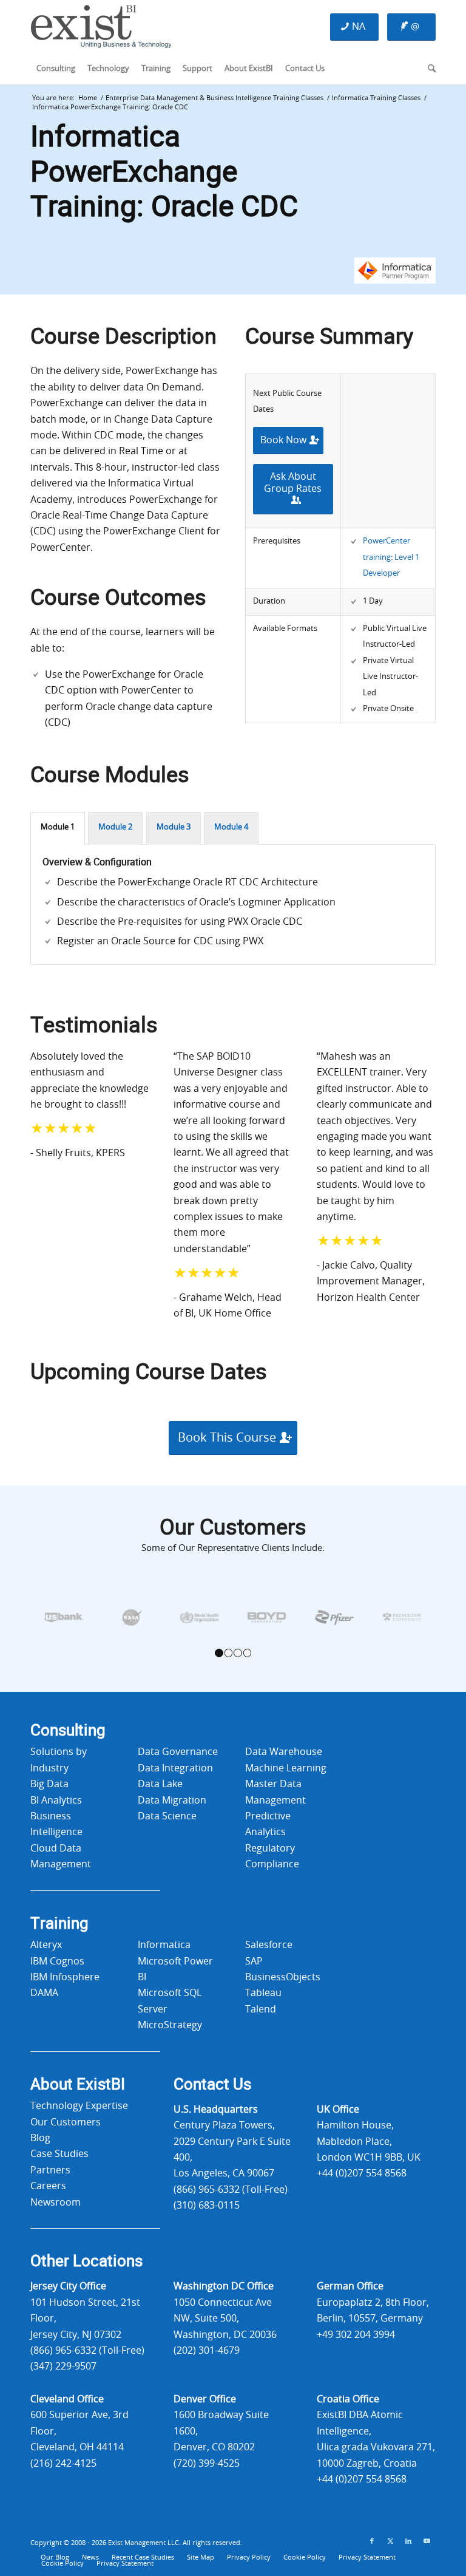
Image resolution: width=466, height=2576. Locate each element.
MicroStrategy (170, 2025)
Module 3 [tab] (174, 827)
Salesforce (269, 1945)
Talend (261, 2009)
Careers (48, 2186)
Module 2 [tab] (115, 827)
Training (59, 1924)
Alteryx (46, 1945)
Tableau (263, 1993)
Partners (50, 2170)
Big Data (49, 1784)
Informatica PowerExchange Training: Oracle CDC (164, 172)
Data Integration (175, 1768)
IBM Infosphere (65, 1977)
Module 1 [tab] (58, 827)
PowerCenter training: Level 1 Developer (391, 557)
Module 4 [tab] (231, 827)
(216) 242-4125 (63, 2464)
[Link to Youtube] (427, 2541)
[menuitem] (56, 69)
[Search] (429, 69)
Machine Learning (286, 1768)
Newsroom (56, 2203)
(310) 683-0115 (207, 2206)
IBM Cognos (57, 1961)
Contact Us (212, 2085)
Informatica (164, 1945)
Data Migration (172, 1801)
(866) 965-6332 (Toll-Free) (231, 2190)
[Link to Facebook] (372, 2541)
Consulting (68, 1731)
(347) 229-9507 (63, 2366)
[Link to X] (390, 2541)
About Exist (78, 2085)
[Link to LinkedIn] (408, 2541)
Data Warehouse (284, 1752)
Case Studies (59, 2154)
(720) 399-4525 (207, 2464)
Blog (40, 2138)
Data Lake (160, 1784)
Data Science (167, 1816)
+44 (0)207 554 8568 (362, 2173)
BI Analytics (56, 1801)
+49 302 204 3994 (356, 2335)
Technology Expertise (79, 2106)
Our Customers (66, 2122)
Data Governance (178, 1752)
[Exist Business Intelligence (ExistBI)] (101, 30)
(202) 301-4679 (207, 2351)
